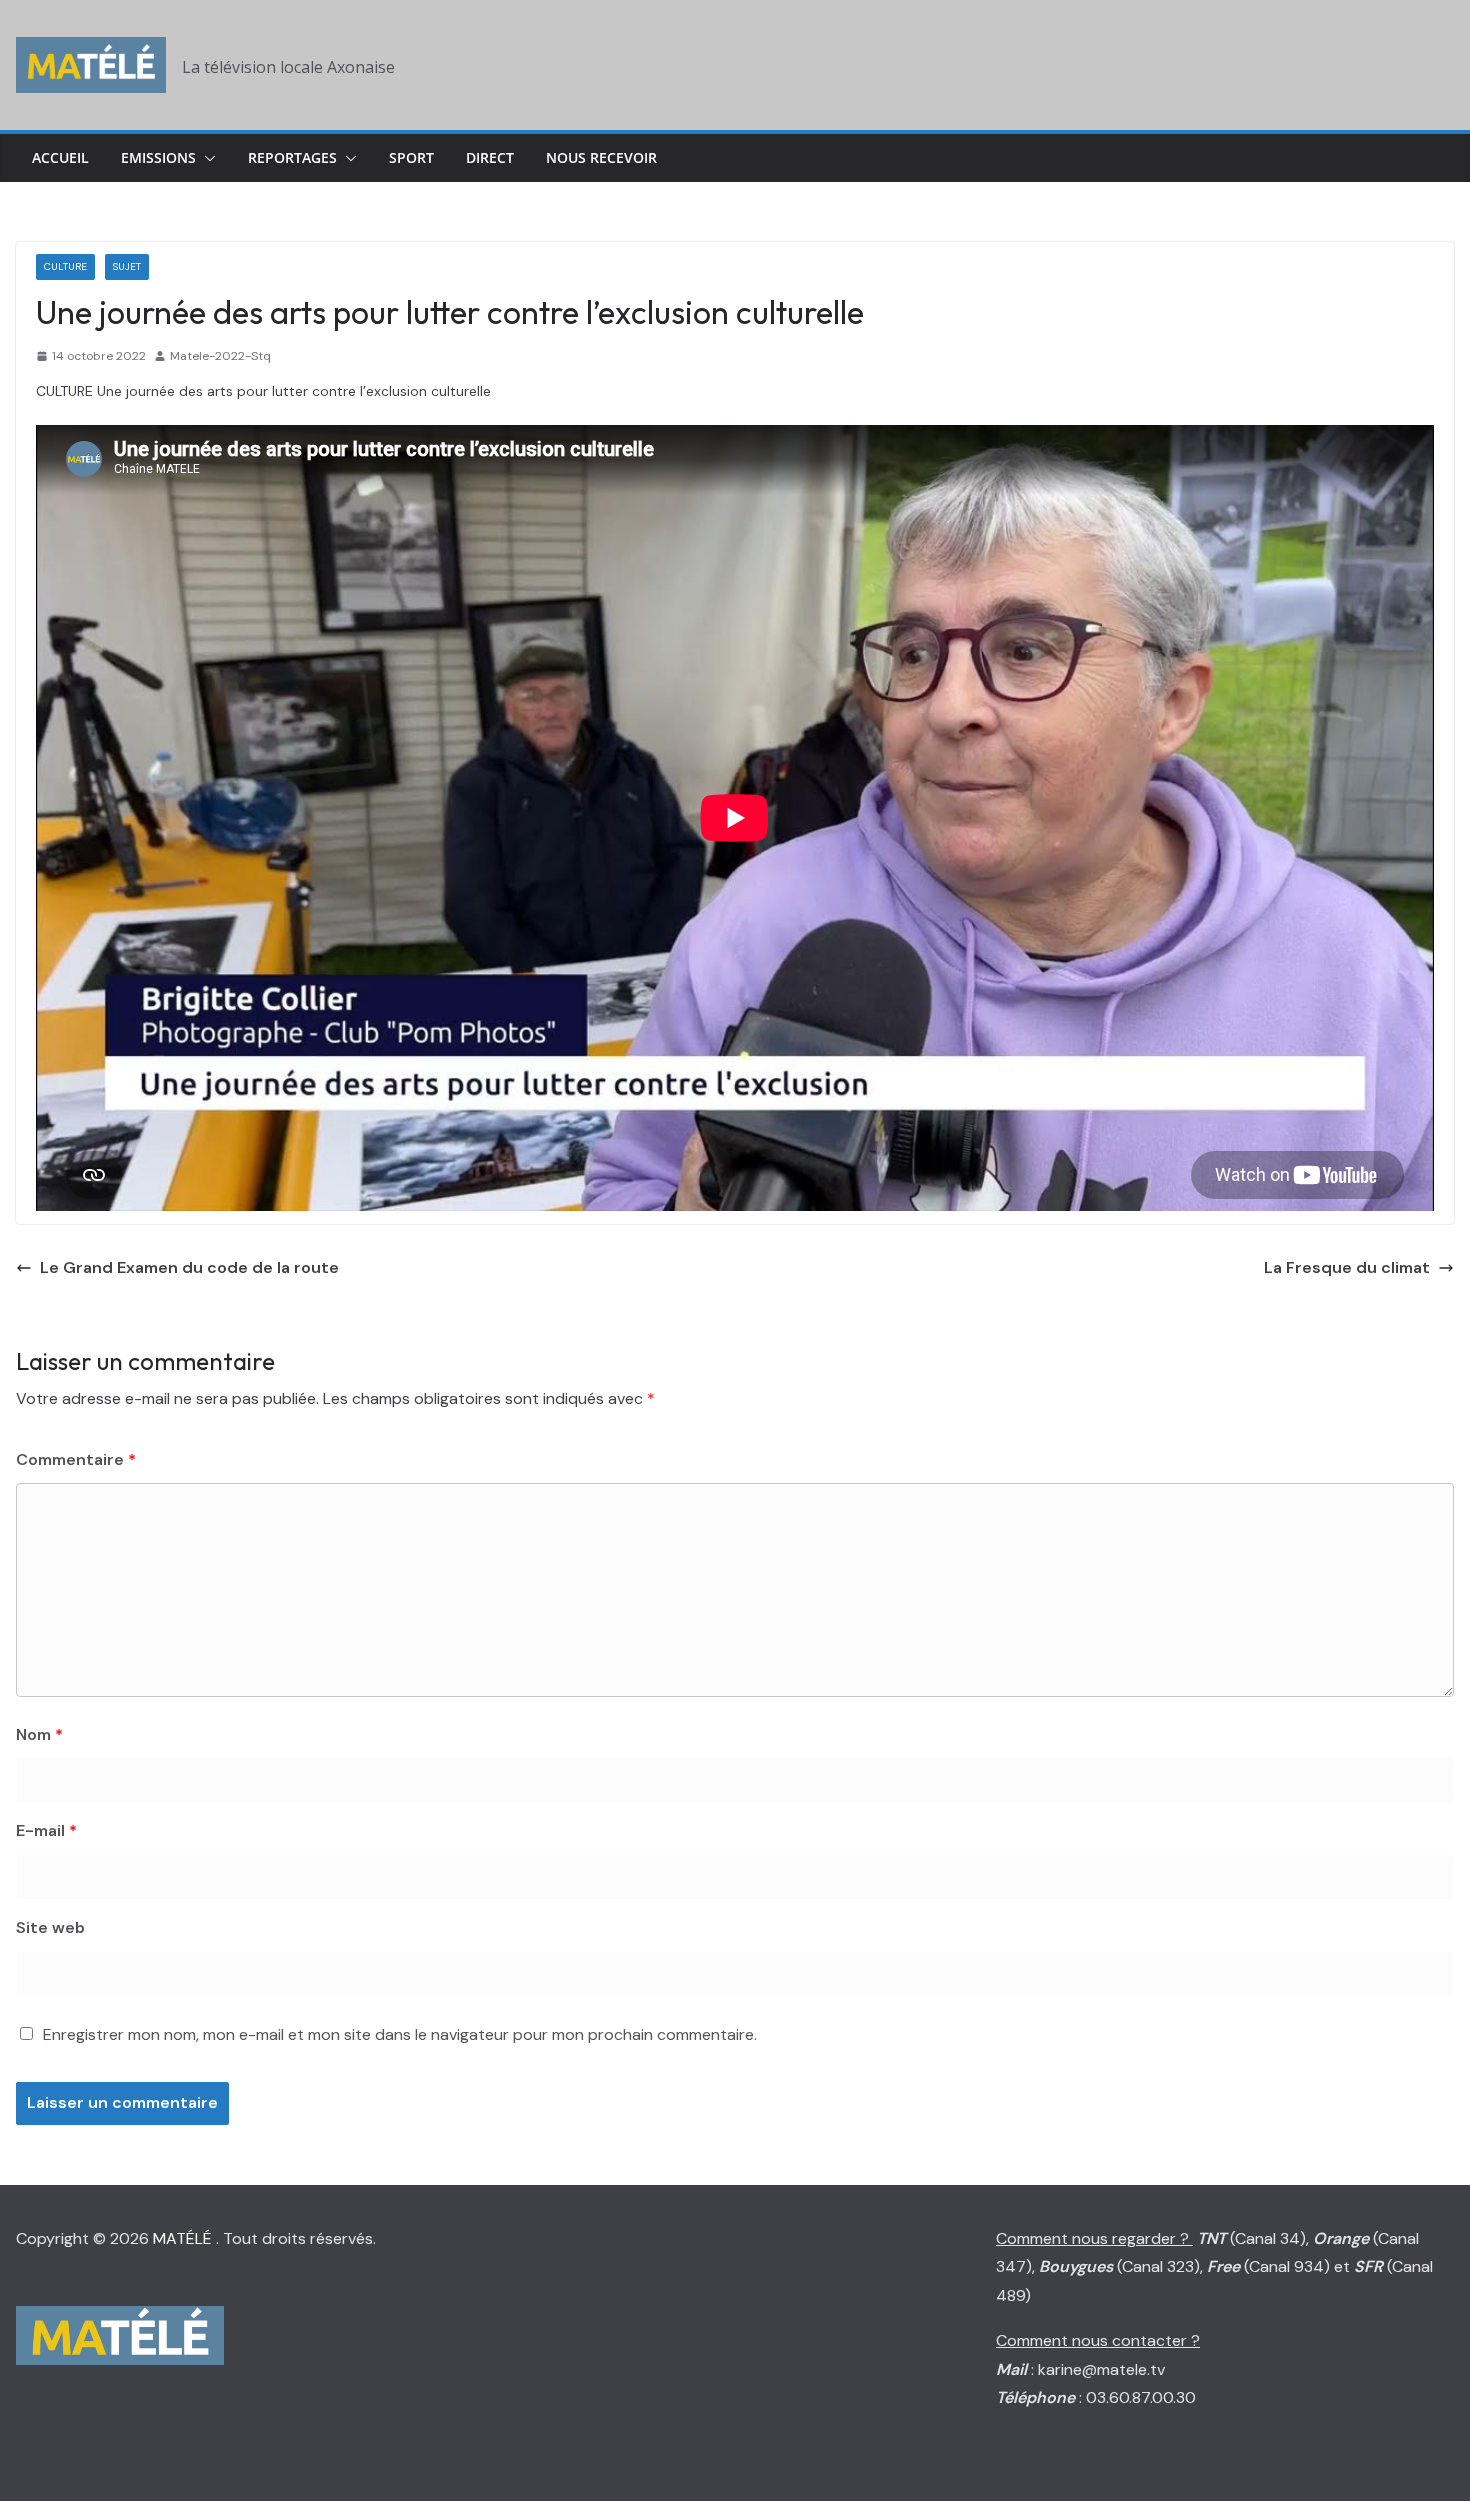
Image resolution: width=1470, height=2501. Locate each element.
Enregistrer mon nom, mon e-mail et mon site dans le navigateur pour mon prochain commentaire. (400, 2034)
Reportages (292, 157)
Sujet (127, 266)
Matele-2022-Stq (220, 356)
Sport (411, 157)
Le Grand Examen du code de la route (189, 1267)
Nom (39, 1734)
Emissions (158, 157)
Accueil (60, 157)
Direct (490, 157)
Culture (65, 266)
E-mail (46, 1830)
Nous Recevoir (601, 157)
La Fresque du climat (1347, 1267)
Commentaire (76, 1459)
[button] (206, 158)
